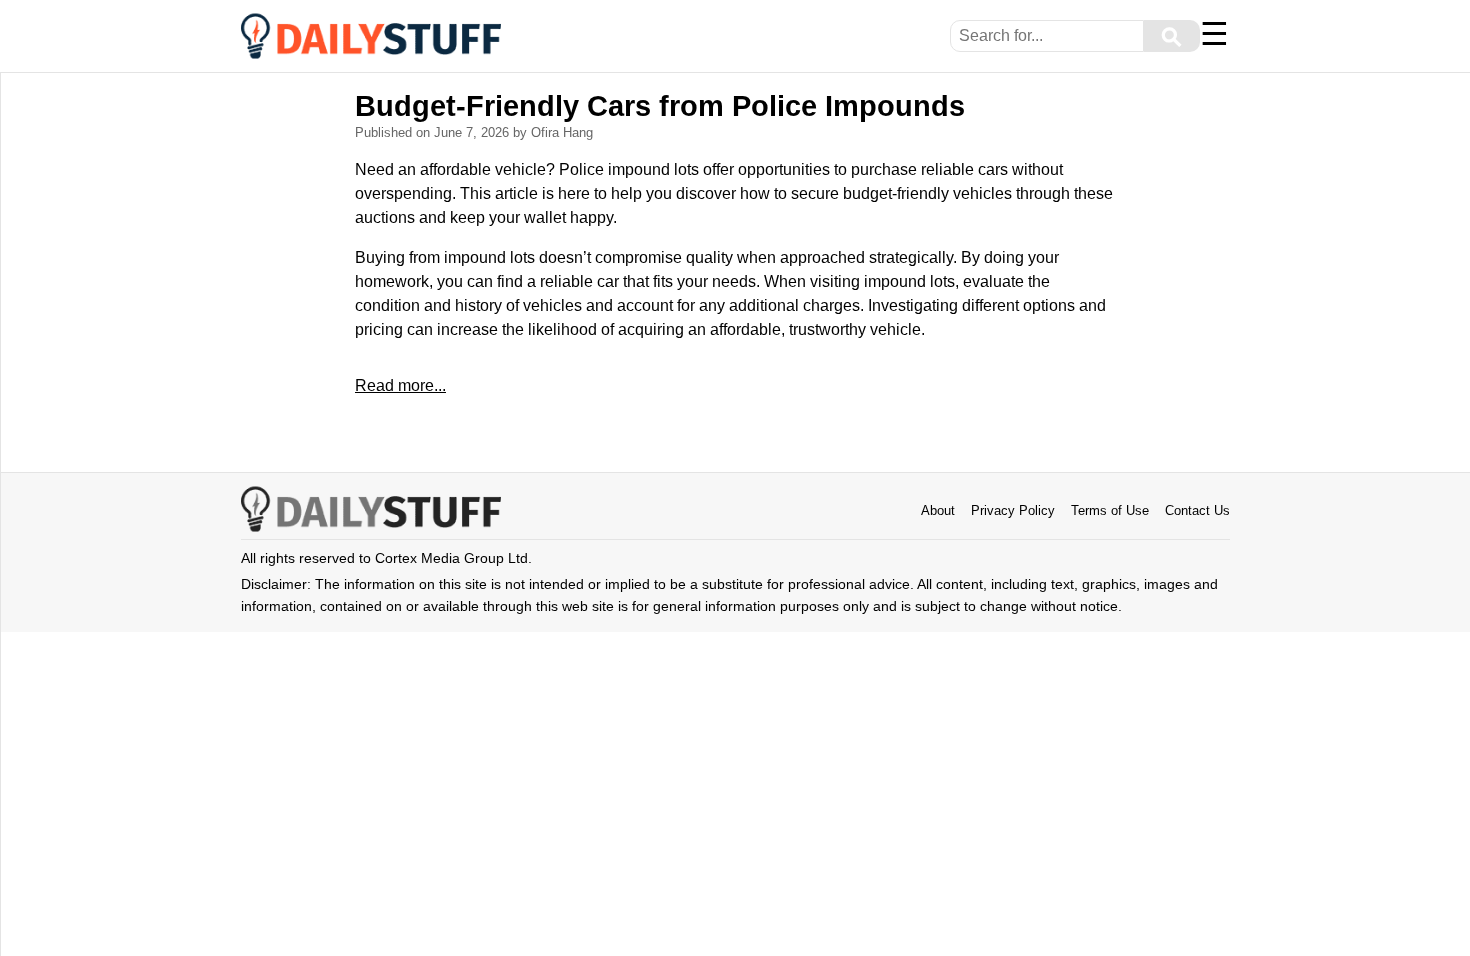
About (938, 510)
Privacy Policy (1013, 510)
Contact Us (1197, 510)
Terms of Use (1110, 510)
